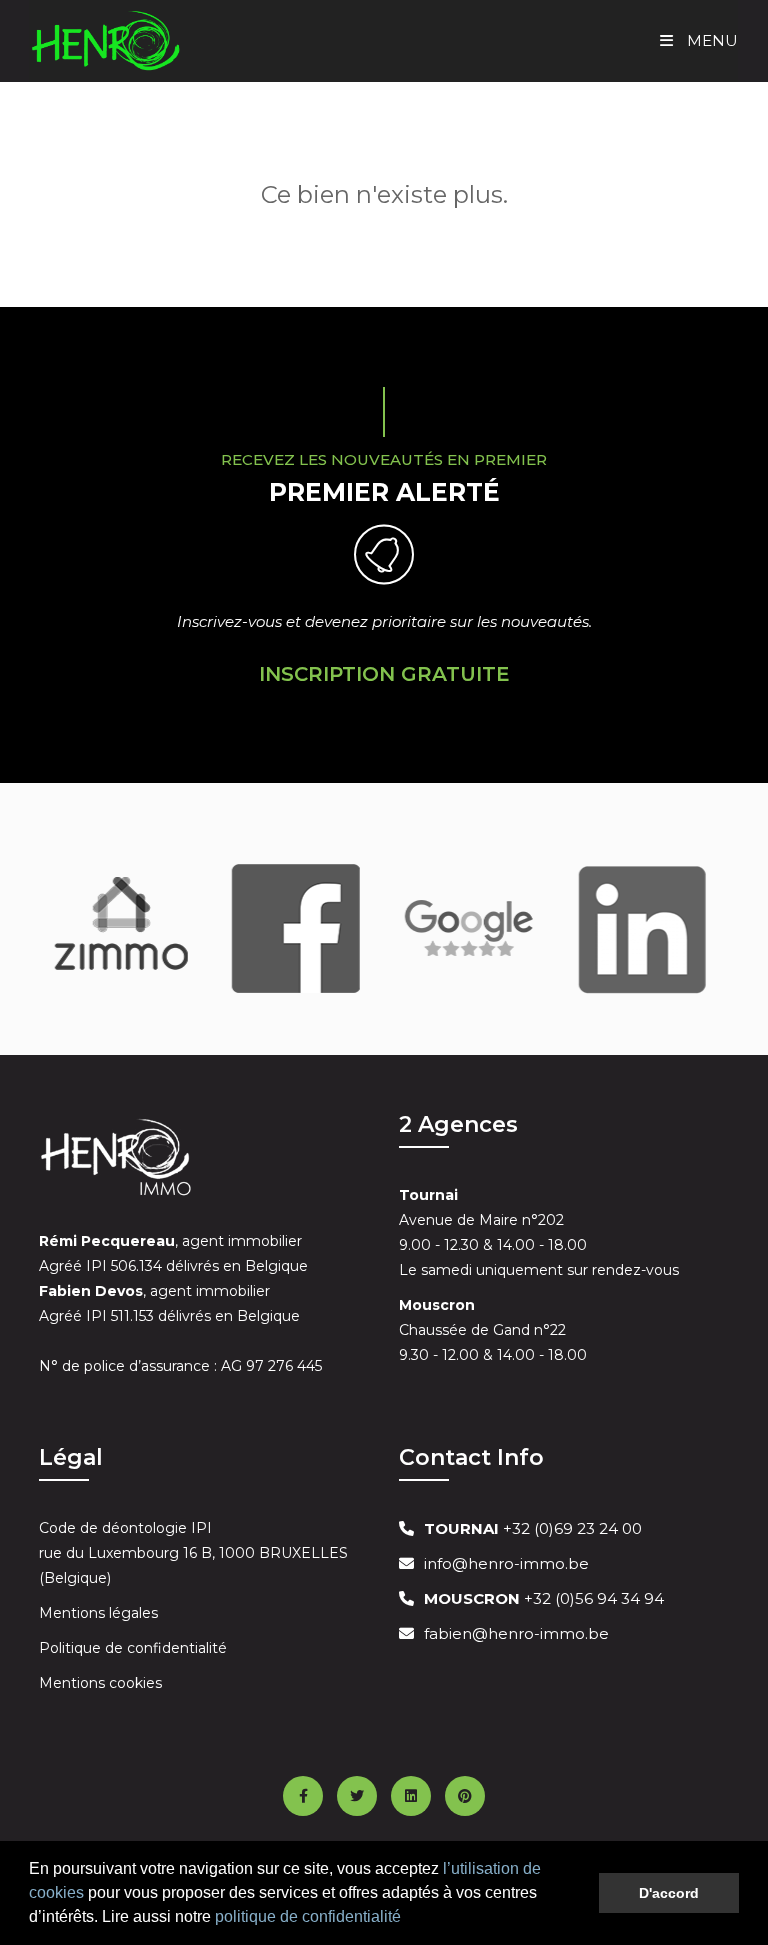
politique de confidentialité (308, 1916)
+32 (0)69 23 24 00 (533, 1528)
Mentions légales (98, 1613)
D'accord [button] (669, 1893)
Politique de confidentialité (133, 1648)
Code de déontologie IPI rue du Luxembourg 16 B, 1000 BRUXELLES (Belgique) (193, 1553)
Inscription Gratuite (384, 674)
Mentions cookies (100, 1683)
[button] (408, 1919)
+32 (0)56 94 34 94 (544, 1598)
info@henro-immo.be (506, 1563)
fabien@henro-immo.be (516, 1633)
